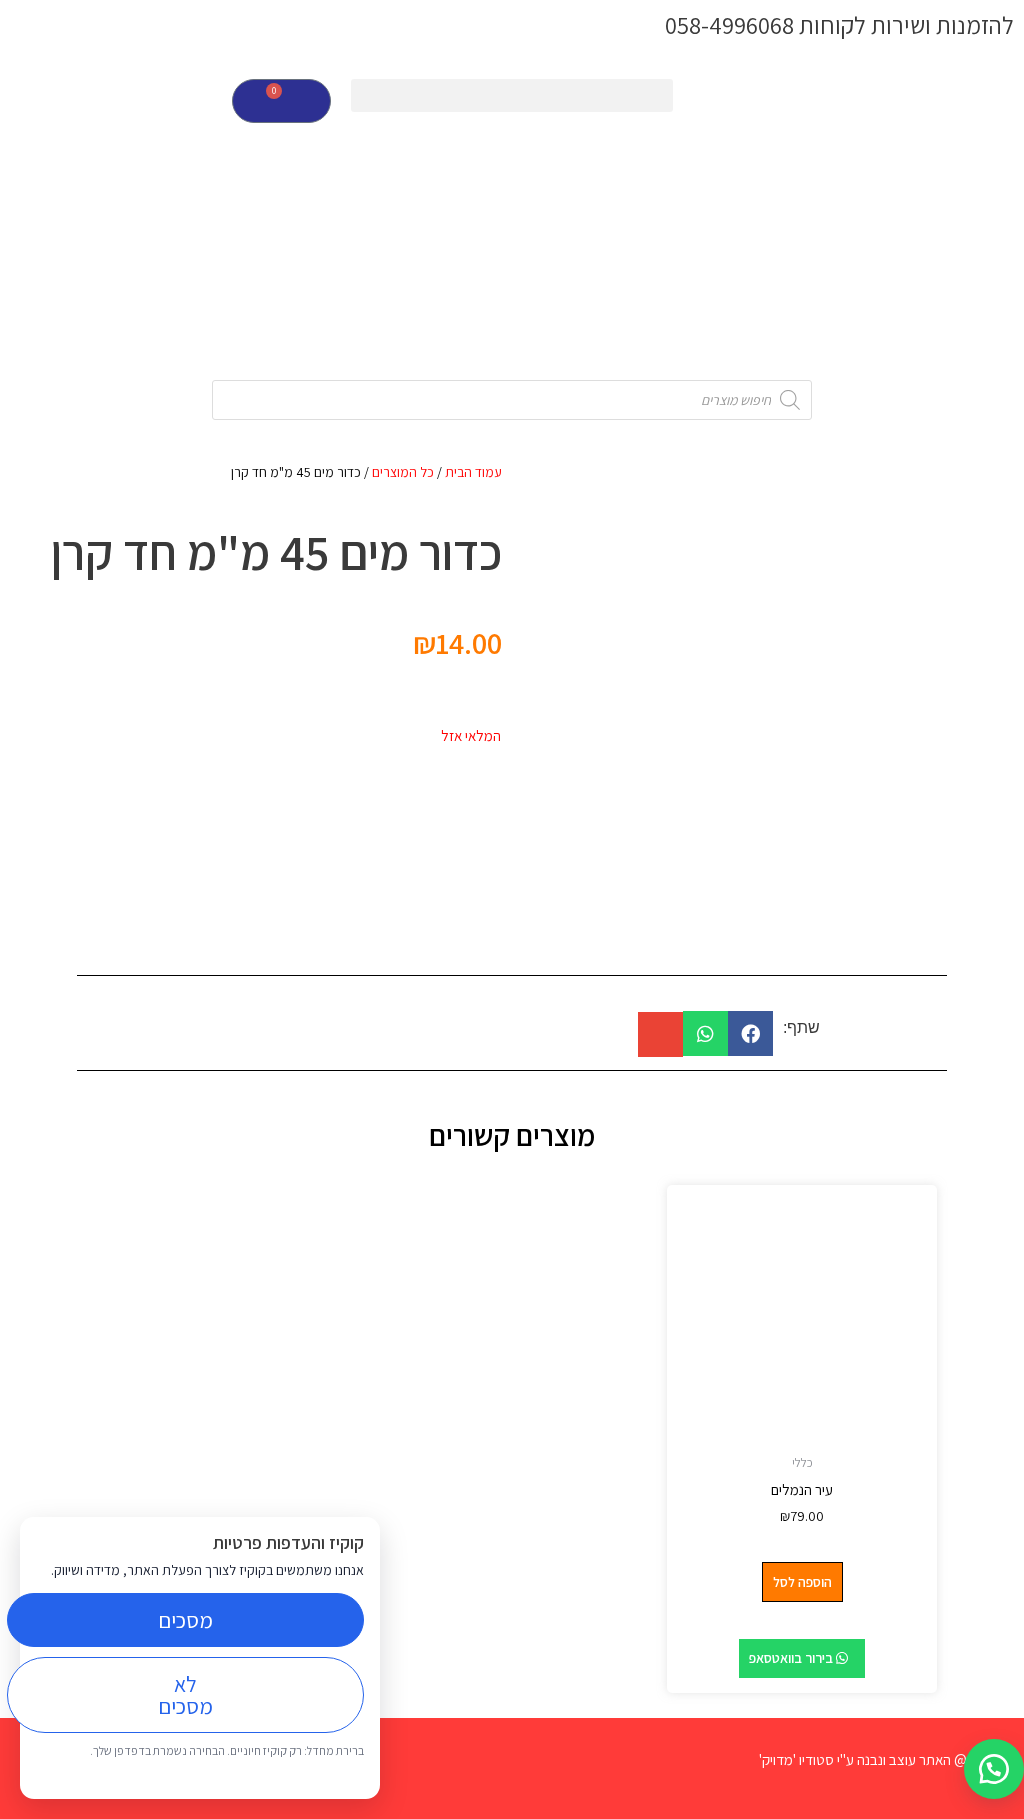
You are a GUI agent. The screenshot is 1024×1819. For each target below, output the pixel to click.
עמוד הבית (473, 472)
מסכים (185, 1620)
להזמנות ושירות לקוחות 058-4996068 (839, 25)
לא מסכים (185, 1695)
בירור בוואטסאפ (792, 1658)
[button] (511, 95)
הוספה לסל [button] (802, 1582)
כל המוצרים (403, 472)
